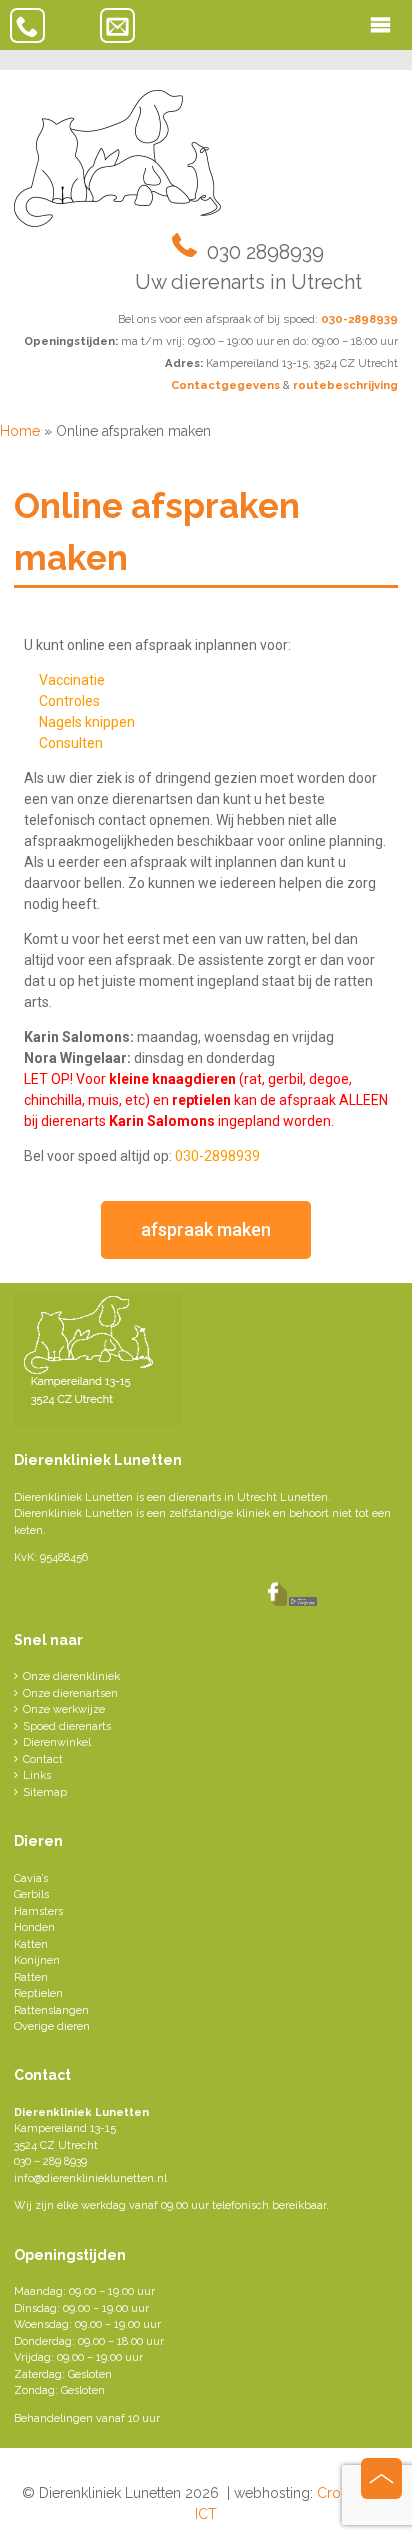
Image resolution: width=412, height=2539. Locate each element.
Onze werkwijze (64, 1709)
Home (20, 431)
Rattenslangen (51, 2010)
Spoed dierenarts (67, 1726)
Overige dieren (52, 2026)
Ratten (31, 1977)
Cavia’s (31, 1878)
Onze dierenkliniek (71, 1676)
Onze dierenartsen (70, 1693)
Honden (34, 1927)
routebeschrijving (345, 385)
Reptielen (38, 1993)
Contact (43, 1759)
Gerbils (31, 1894)
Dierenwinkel (57, 1742)
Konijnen (37, 1960)
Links (37, 1775)
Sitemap (45, 1792)
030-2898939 (359, 319)
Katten (31, 1944)
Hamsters (38, 1911)
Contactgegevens (225, 385)
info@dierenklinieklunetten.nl (90, 2178)
